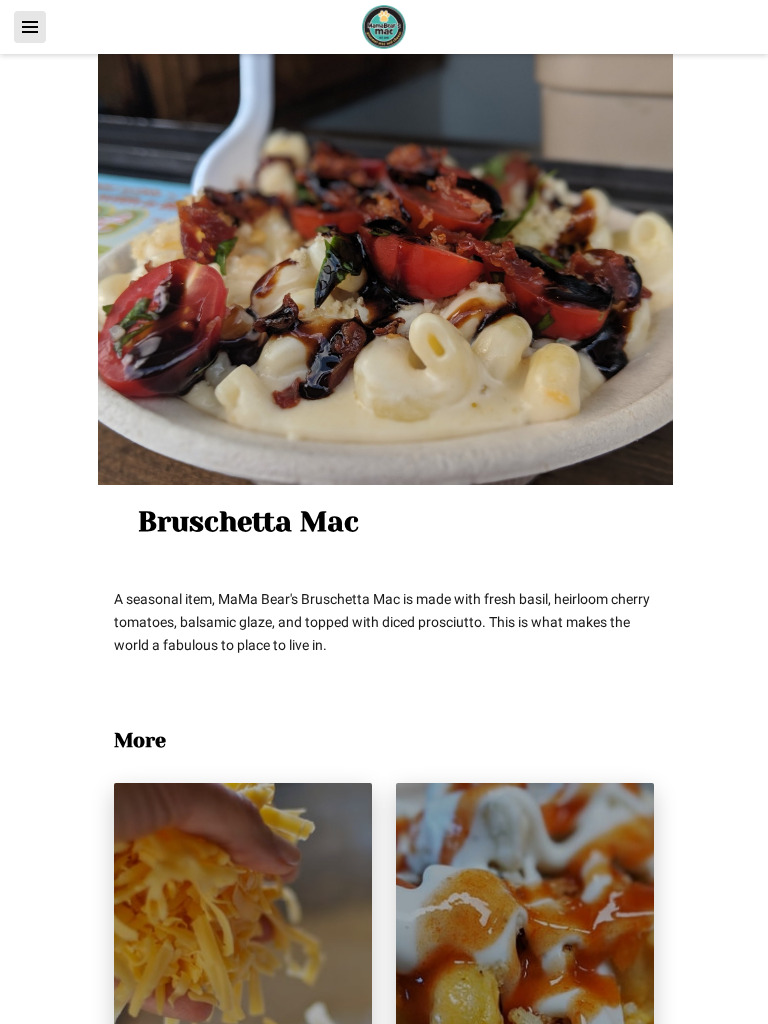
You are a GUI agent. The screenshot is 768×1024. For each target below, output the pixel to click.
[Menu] (30, 27)
